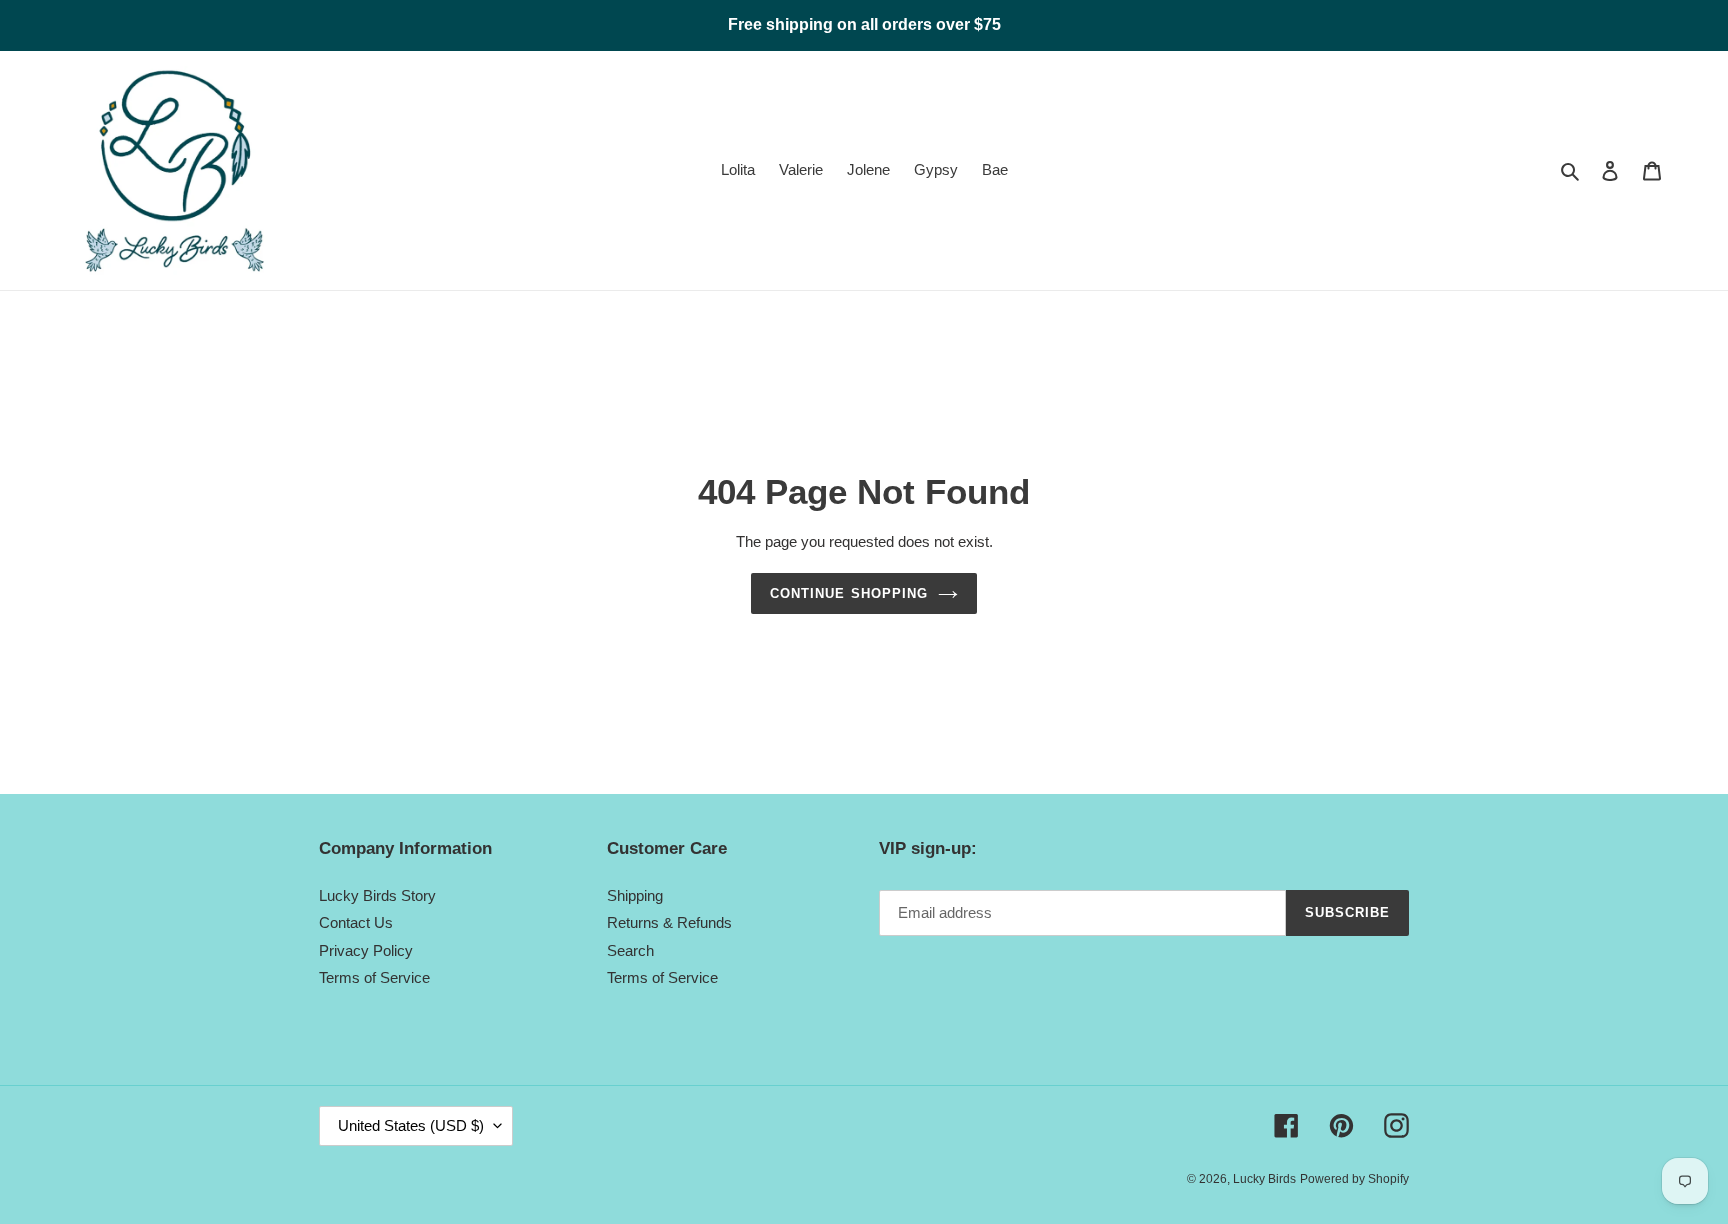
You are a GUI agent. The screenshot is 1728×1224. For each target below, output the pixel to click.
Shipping (635, 895)
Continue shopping (849, 593)
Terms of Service (374, 977)
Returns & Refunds (669, 922)
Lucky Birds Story (377, 895)
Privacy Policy (366, 950)
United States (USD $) (411, 1125)
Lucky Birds (1264, 1179)
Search (630, 950)
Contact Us (356, 922)
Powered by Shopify (1354, 1179)
